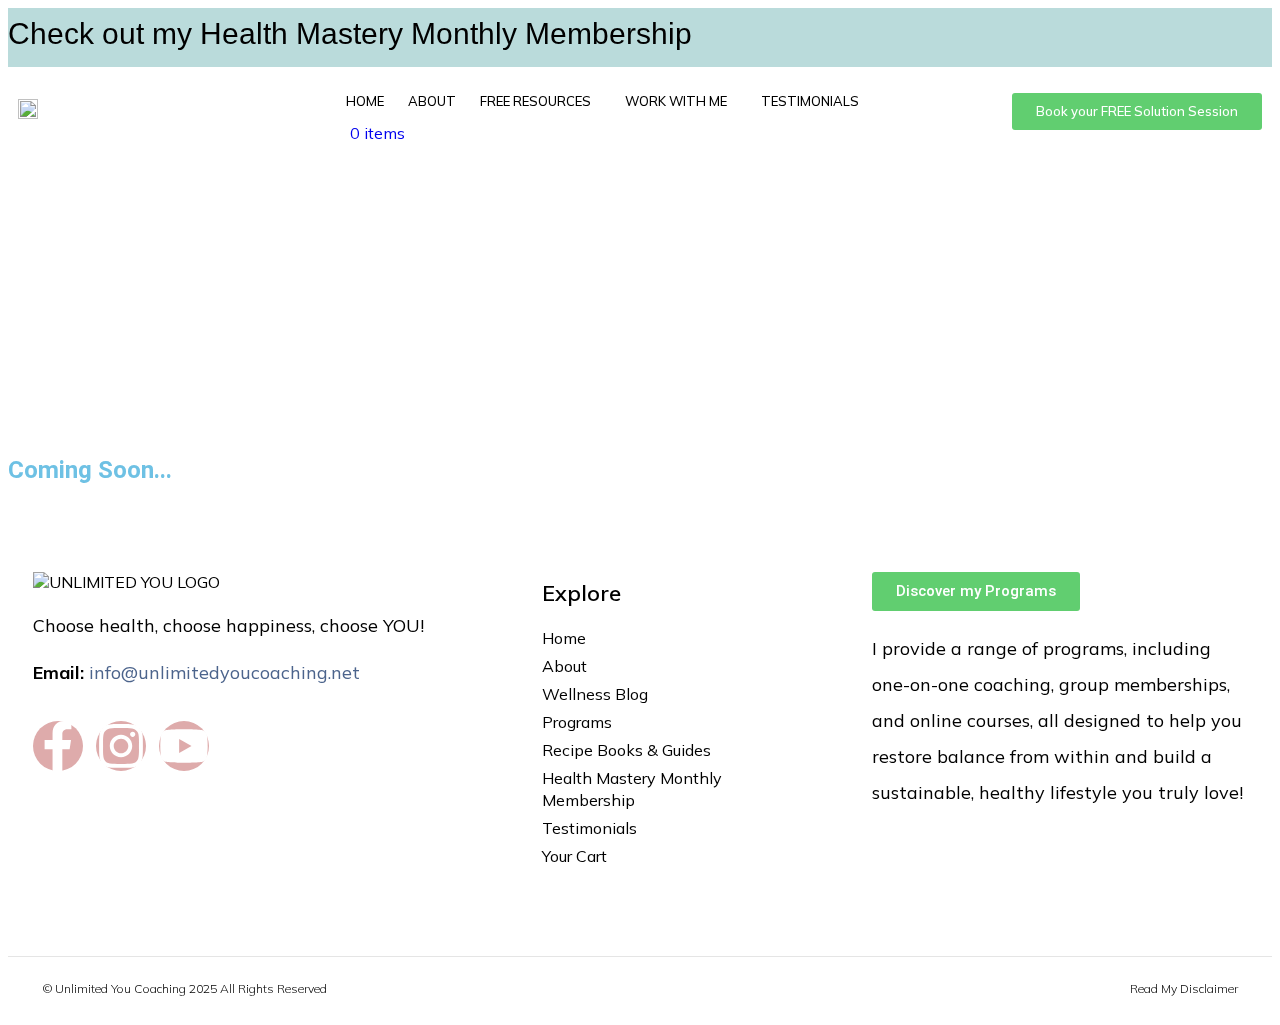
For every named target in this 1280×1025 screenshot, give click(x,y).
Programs (577, 722)
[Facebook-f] (58, 746)
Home (365, 101)
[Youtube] (184, 746)
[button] (540, 101)
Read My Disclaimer (1184, 988)
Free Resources (535, 101)
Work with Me (676, 101)
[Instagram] (121, 746)
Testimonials (810, 101)
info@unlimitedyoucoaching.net (224, 672)
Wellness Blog (595, 694)
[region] (640, 306)
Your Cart (574, 856)
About (432, 101)
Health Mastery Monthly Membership (632, 789)
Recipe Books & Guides (626, 750)
